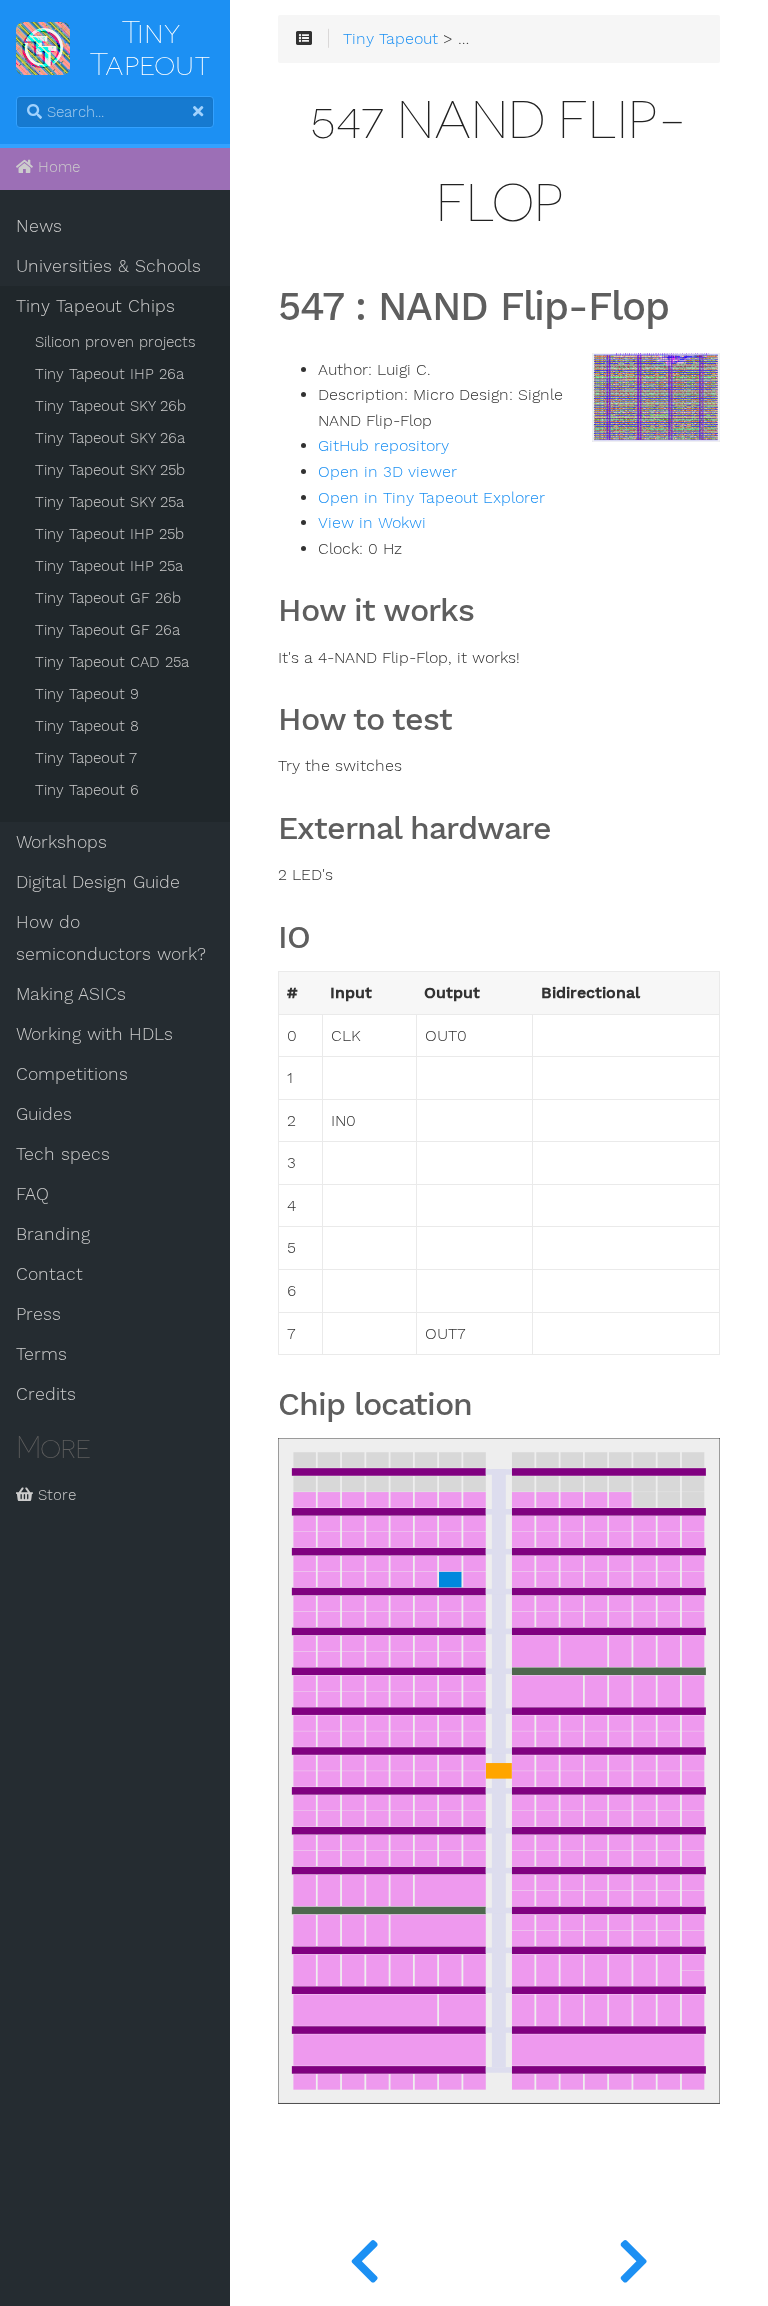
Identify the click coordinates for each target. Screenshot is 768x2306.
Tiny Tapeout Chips (95, 306)
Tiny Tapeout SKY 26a (110, 438)
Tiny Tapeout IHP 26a (109, 374)
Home (56, 167)
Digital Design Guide (98, 882)
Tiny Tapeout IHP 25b (109, 534)
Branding (53, 1234)
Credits (46, 1394)
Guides (44, 1114)
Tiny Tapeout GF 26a (107, 630)
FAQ (32, 1194)
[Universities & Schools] (364, 2256)
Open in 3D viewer (387, 472)
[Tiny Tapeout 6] (633, 2256)
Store (54, 1495)
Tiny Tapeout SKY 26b (110, 406)
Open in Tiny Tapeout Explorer (431, 498)
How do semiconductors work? (111, 938)
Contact (49, 1274)
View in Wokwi (372, 523)
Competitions (72, 1074)
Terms (41, 1354)
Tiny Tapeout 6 (87, 790)
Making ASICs (71, 994)
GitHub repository (383, 446)
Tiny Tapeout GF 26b (108, 598)
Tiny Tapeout (390, 39)
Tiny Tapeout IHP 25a (109, 566)
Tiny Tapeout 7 (86, 758)
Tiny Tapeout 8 (87, 726)
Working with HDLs (94, 1034)
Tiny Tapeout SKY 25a (109, 502)
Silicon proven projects (115, 342)
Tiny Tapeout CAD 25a (112, 662)
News (39, 226)
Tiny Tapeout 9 (87, 694)
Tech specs (63, 1154)
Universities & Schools (108, 266)
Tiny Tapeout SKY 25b (110, 470)
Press (38, 1314)
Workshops (61, 842)
